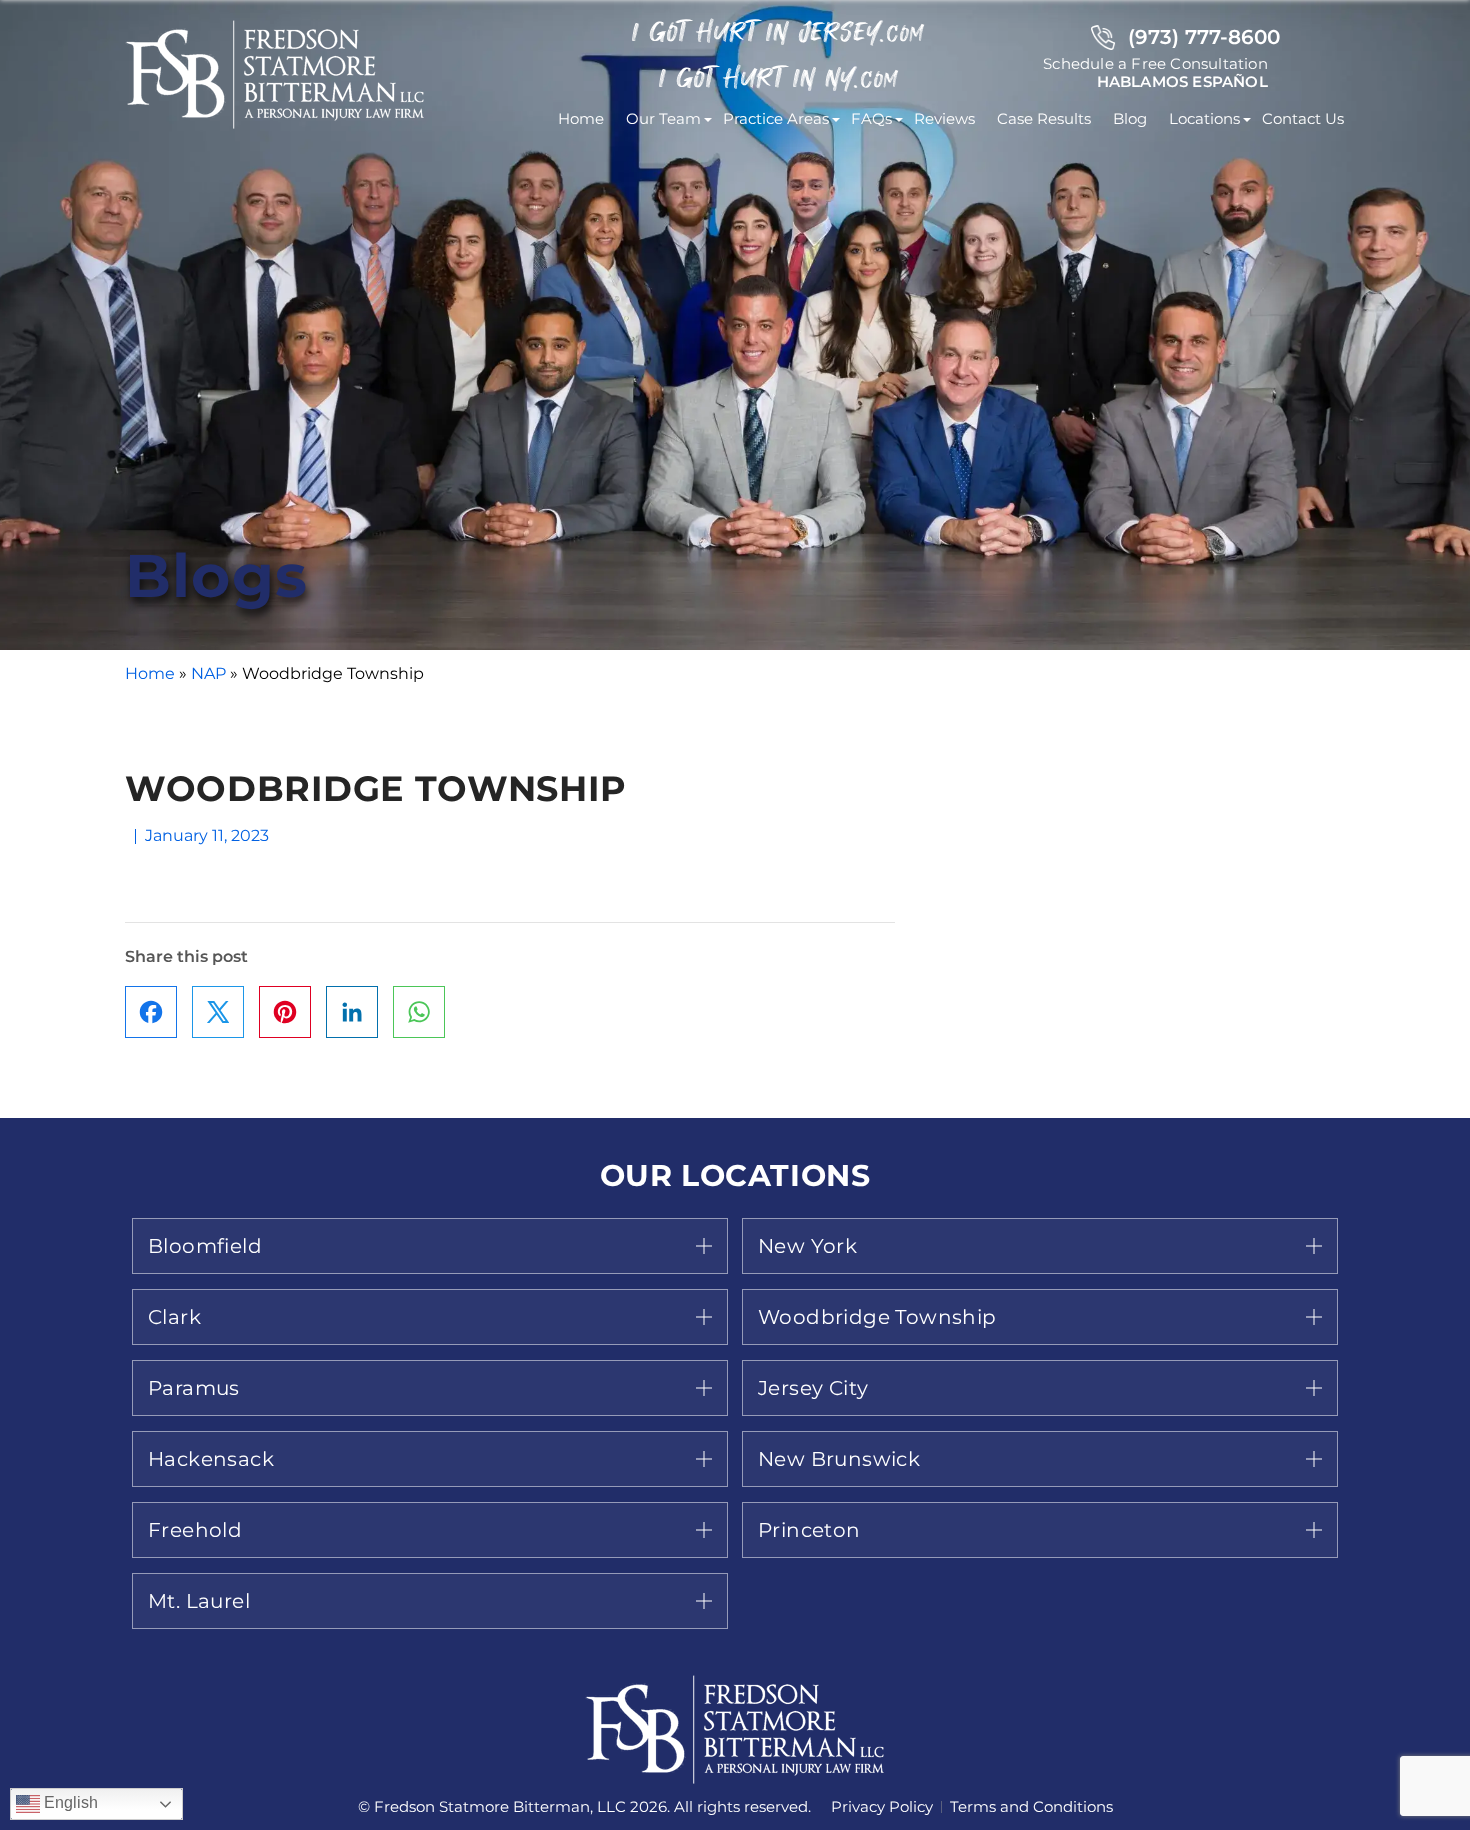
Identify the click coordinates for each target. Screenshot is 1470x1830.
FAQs (871, 118)
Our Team (663, 118)
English (69, 1802)
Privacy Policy (882, 1806)
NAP (208, 673)
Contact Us (1303, 118)
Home (581, 118)
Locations (1204, 118)
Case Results (1044, 118)
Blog (1130, 118)
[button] (430, 1246)
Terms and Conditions (1031, 1806)
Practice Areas (776, 118)
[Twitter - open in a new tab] (218, 1012)
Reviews (944, 118)
